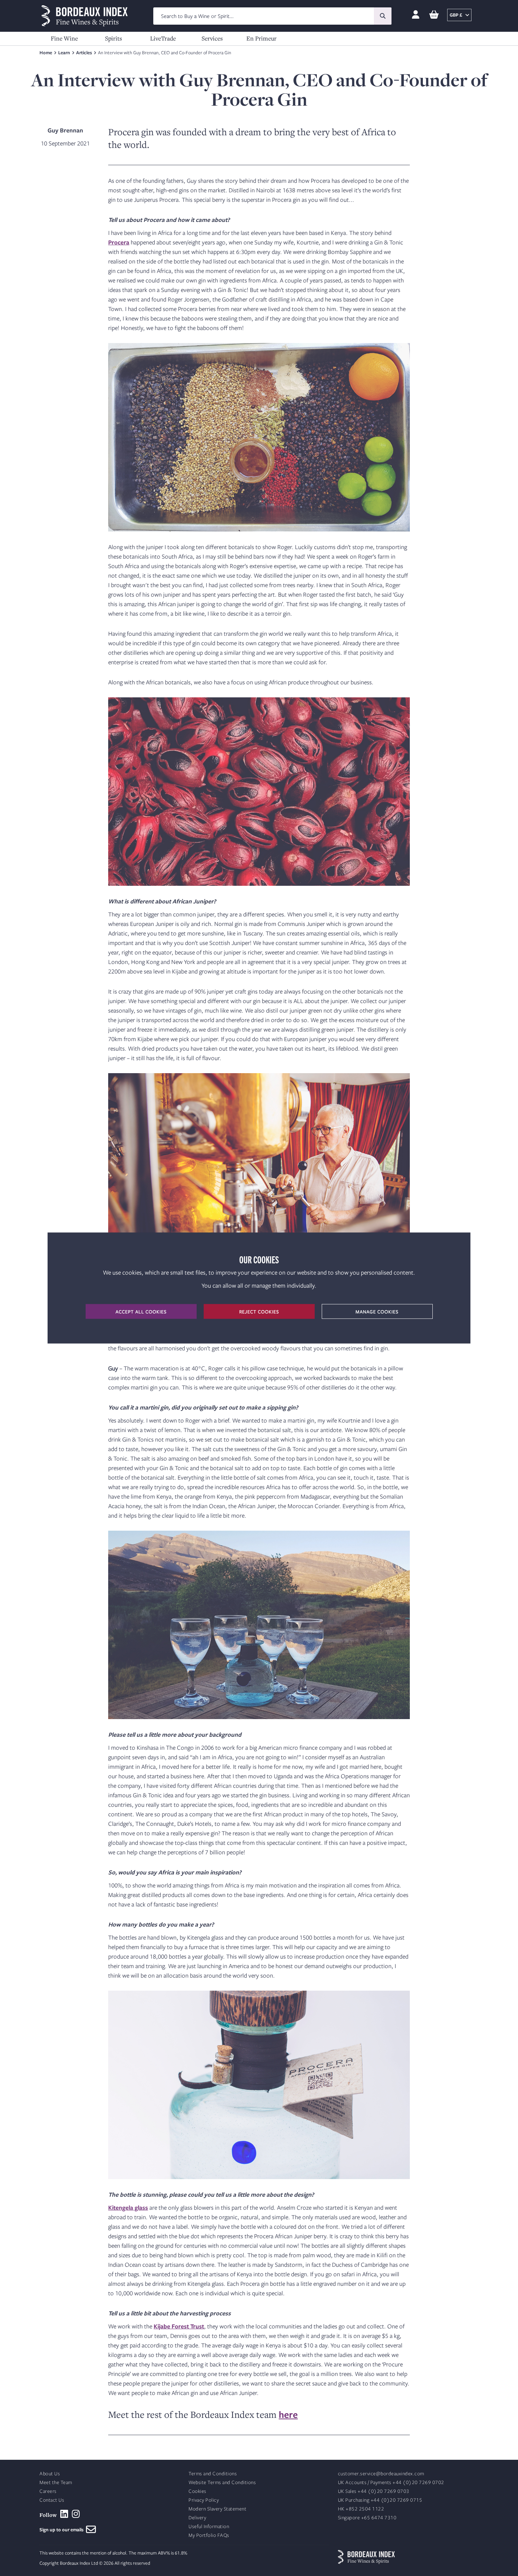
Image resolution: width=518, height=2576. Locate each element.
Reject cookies (259, 1312)
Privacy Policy (204, 2500)
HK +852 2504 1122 (361, 2509)
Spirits (113, 38)
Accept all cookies (141, 1312)
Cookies (198, 2491)
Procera (119, 242)
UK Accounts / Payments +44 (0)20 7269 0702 (391, 2482)
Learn (64, 52)
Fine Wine (64, 38)
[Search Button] (383, 16)
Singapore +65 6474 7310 (367, 2518)
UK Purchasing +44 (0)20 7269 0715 (380, 2500)
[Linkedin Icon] (64, 2514)
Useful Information (209, 2527)
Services (212, 38)
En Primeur (261, 38)
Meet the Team (56, 2482)
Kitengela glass (128, 2207)
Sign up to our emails (63, 2530)
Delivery (197, 2518)
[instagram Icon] (76, 2514)
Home (46, 52)
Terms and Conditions (213, 2474)
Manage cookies (377, 1312)
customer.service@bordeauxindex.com (381, 2474)
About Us (50, 2474)
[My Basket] (434, 15)
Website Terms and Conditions (222, 2482)
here (288, 2414)
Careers (48, 2491)
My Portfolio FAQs (209, 2535)
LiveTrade (163, 38)
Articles (84, 52)
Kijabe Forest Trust (179, 2326)
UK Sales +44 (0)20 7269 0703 (374, 2491)
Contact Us (52, 2500)
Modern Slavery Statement (217, 2509)
